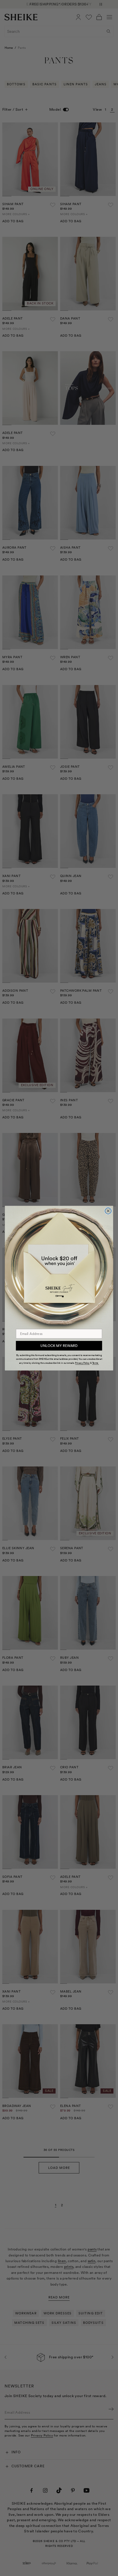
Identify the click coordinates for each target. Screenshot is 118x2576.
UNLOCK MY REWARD (59, 1346)
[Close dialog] (108, 1211)
